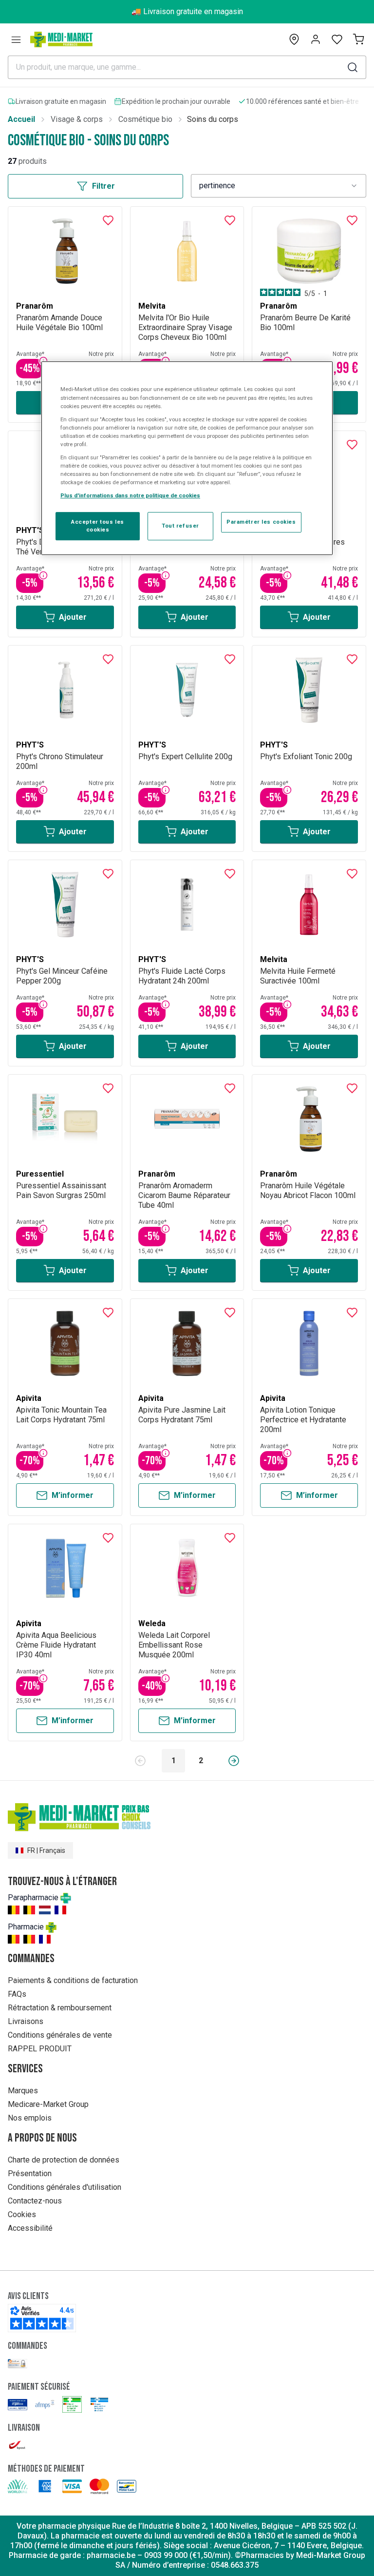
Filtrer (103, 186)
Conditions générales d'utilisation (65, 2187)
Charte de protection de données (64, 2160)
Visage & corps (77, 119)
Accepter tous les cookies (98, 526)
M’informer (73, 1495)
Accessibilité (30, 2228)
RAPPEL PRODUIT (40, 2049)
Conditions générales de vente (60, 2035)
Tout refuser (180, 526)
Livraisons (26, 2021)
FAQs (17, 1994)
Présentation (30, 2173)
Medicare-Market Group (48, 2104)
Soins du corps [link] (213, 119)
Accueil (21, 119)
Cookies (22, 2214)
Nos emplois (30, 2118)
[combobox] (279, 186)
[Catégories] (16, 39)
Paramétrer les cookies (261, 522)
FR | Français (46, 1850)
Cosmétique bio (145, 119)
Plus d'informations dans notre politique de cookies (130, 495)
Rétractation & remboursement (60, 2008)
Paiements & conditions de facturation (73, 1980)
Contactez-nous (35, 2201)
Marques (23, 2091)
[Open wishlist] (337, 39)
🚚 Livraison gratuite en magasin (187, 11)
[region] (187, 459)
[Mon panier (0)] (358, 39)
